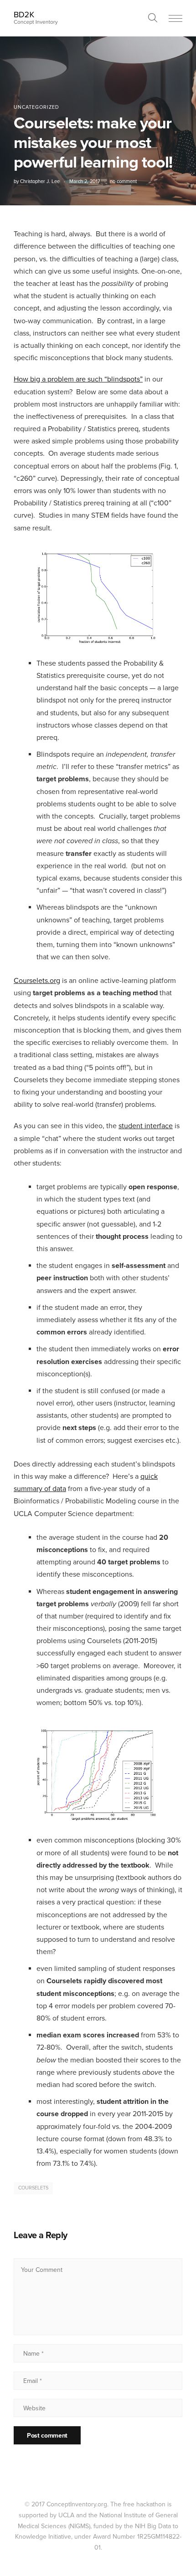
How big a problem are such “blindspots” (78, 379)
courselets (33, 2188)
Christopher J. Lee (40, 181)
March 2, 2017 (85, 181)
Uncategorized (36, 107)
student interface (146, 1126)
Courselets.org (37, 981)
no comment (123, 181)
